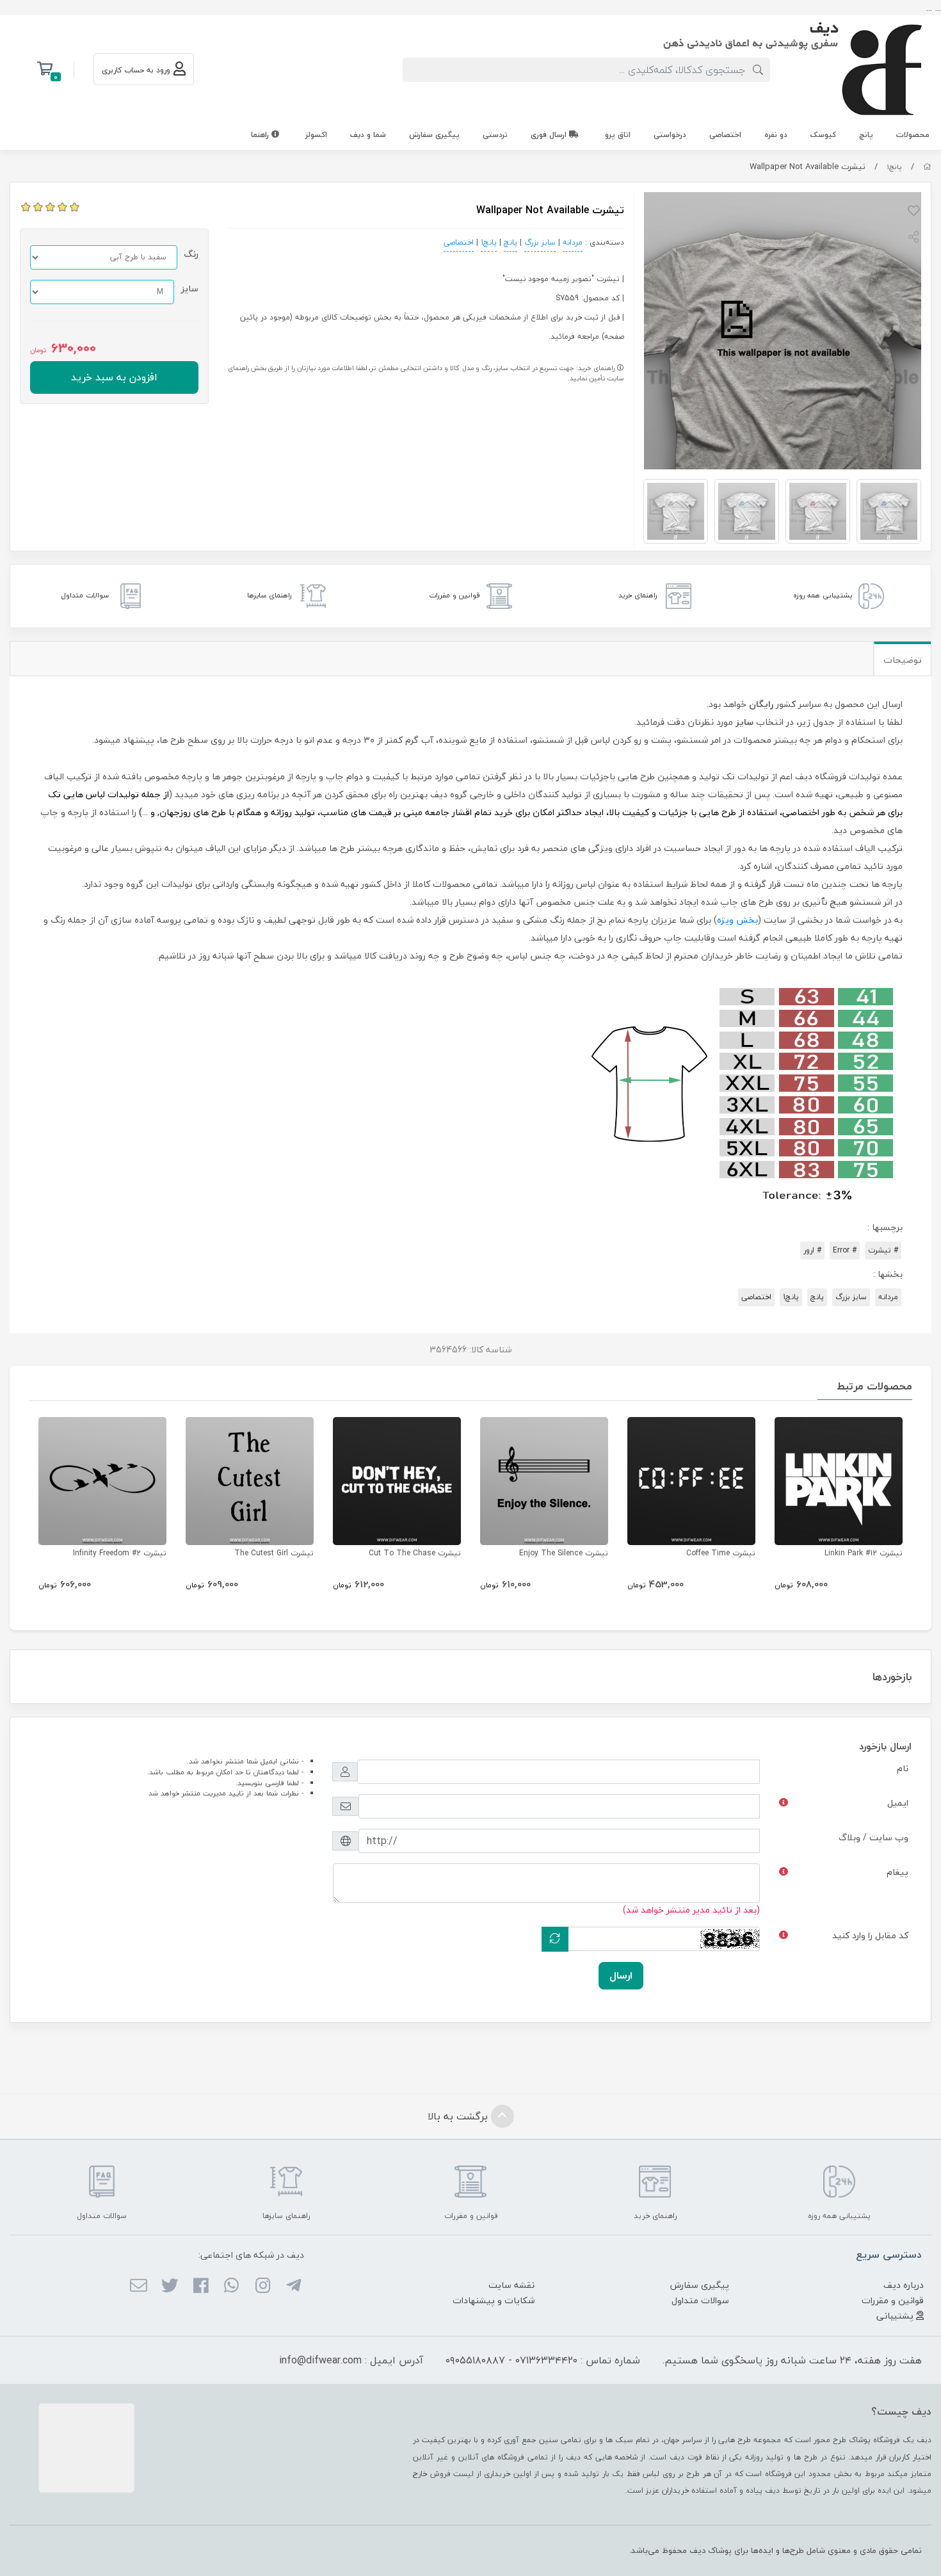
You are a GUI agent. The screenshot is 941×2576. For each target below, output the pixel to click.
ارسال (621, 1975)
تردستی (495, 135)
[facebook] (201, 2287)
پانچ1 (895, 167)
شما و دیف (368, 135)
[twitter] (169, 2287)
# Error (845, 1250)
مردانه (573, 242)
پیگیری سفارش (434, 135)
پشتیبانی (896, 2316)
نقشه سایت (511, 2285)
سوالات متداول (700, 2300)
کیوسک (823, 135)
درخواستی (670, 135)
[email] (139, 2287)
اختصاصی (725, 135)
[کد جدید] (555, 1939)
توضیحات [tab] (903, 660)
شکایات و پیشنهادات (494, 2300)
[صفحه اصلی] (927, 167)
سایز (189, 288)
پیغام (897, 1872)
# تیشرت (883, 1250)
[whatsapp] (231, 2287)
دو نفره (776, 135)
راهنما (261, 135)
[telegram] (294, 2287)
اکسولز (316, 135)
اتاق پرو (618, 135)
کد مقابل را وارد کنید (870, 1935)
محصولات (913, 135)
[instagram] (262, 2287)
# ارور (812, 1250)
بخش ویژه (737, 920)
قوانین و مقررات (893, 2300)
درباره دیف (904, 2285)
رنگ (191, 254)
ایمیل (898, 1803)
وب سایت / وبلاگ (873, 1837)
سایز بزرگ (540, 242)
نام (903, 1768)
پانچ (866, 135)
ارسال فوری (550, 135)
